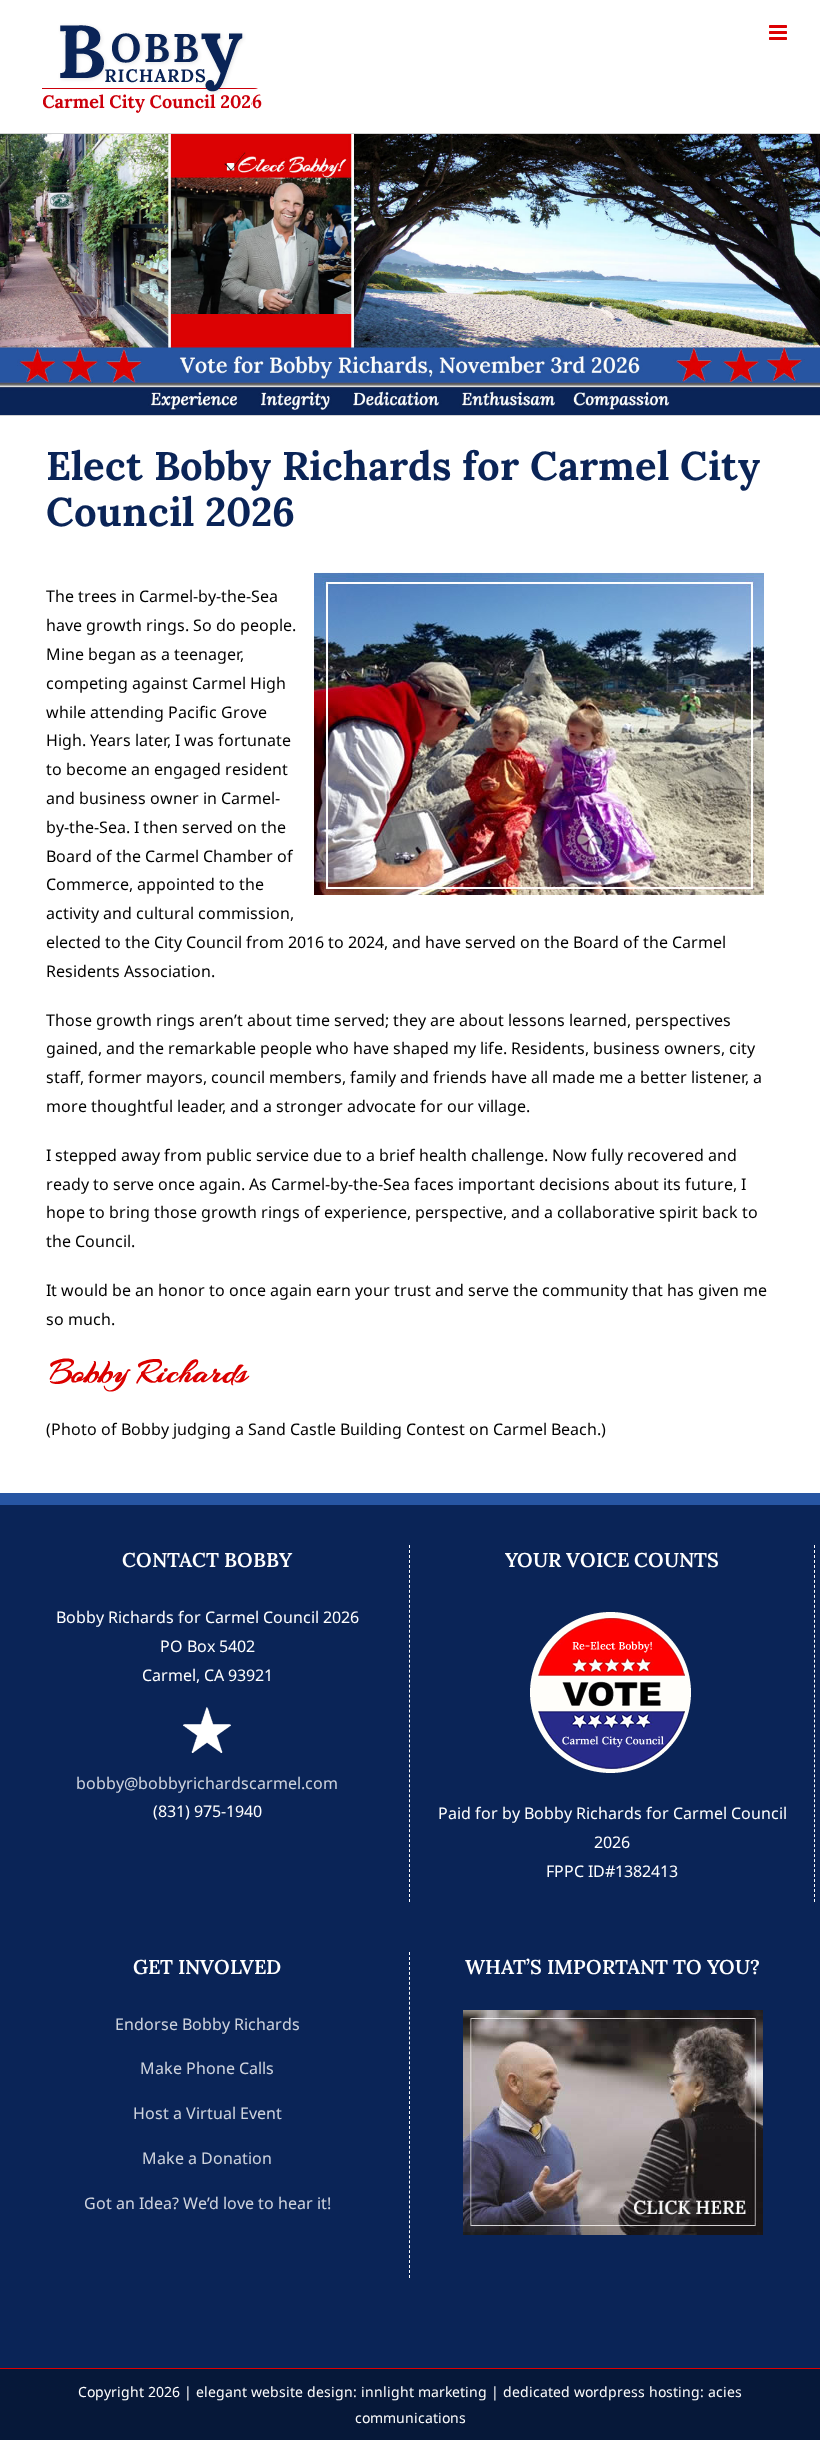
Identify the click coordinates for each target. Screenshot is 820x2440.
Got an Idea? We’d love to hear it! (207, 2203)
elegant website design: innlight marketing (341, 2391)
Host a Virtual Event (207, 2113)
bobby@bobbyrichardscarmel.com (207, 1783)
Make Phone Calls (207, 2068)
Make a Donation (207, 2158)
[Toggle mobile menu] (779, 32)
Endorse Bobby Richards (207, 2024)
